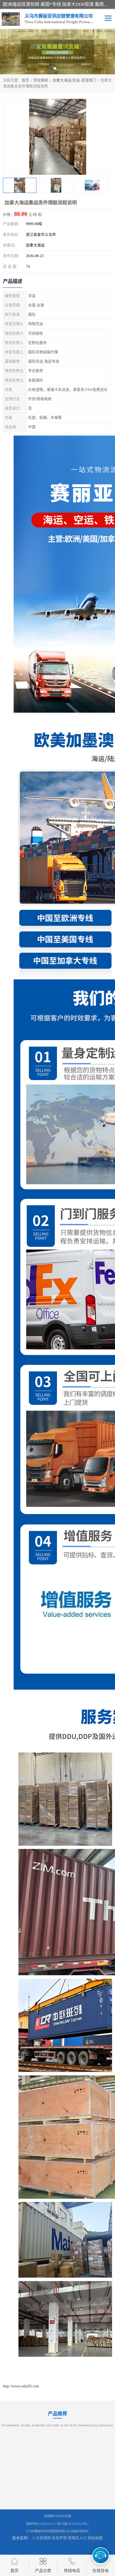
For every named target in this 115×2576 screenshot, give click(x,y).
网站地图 (95, 2538)
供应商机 (41, 80)
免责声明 (59, 2538)
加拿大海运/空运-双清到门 (74, 80)
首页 (25, 80)
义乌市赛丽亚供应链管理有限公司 (48, 2531)
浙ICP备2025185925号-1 (73, 2524)
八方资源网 (41, 2538)
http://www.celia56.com (21, 2386)
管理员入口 (77, 2538)
